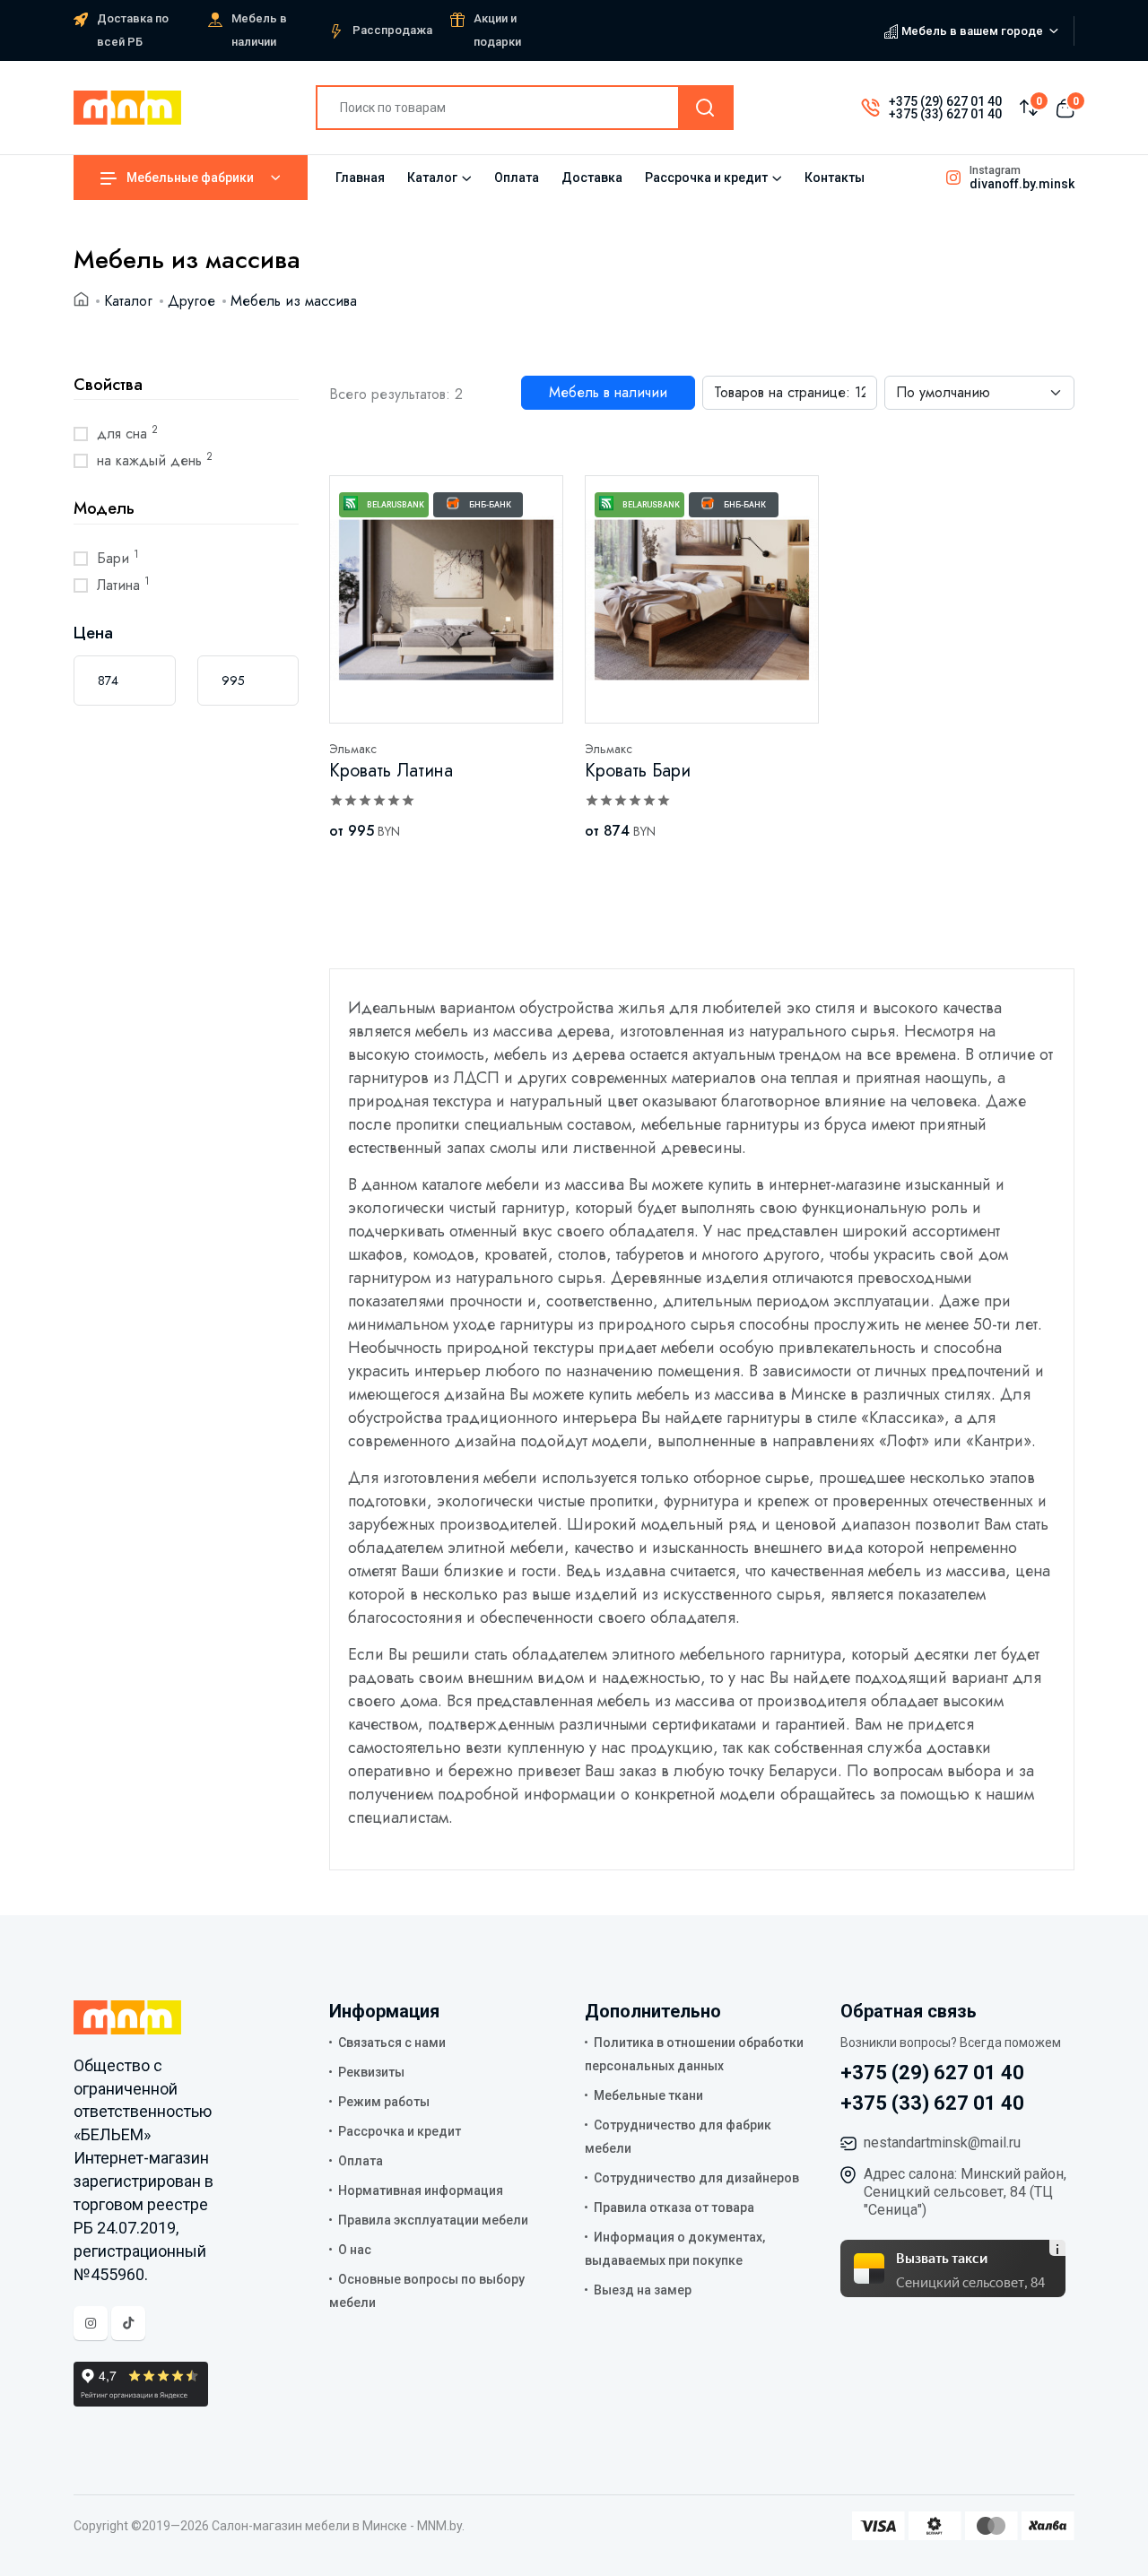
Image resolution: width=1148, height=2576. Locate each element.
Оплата (517, 178)
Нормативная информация (421, 2190)
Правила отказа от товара (674, 2207)
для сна (127, 433)
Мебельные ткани (648, 2095)
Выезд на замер (643, 2290)
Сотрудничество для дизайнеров (696, 2178)
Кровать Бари (638, 771)
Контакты (835, 178)
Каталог (432, 178)
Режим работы (384, 2102)
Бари (118, 558)
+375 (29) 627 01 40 (945, 101)
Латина (123, 585)
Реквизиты (371, 2072)
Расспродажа (392, 30)
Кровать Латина (391, 771)
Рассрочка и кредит (706, 178)
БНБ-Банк (490, 505)
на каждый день (155, 460)
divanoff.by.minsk (1022, 184)
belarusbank (396, 505)
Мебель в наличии (608, 392)
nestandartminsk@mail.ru (942, 2142)
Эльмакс (353, 749)
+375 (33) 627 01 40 (945, 114)
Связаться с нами (392, 2043)
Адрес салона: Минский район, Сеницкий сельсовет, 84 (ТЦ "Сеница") (965, 2192)
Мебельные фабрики (190, 178)
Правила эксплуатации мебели (433, 2220)
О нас (355, 2250)
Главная (360, 178)
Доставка (592, 178)
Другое (191, 301)
